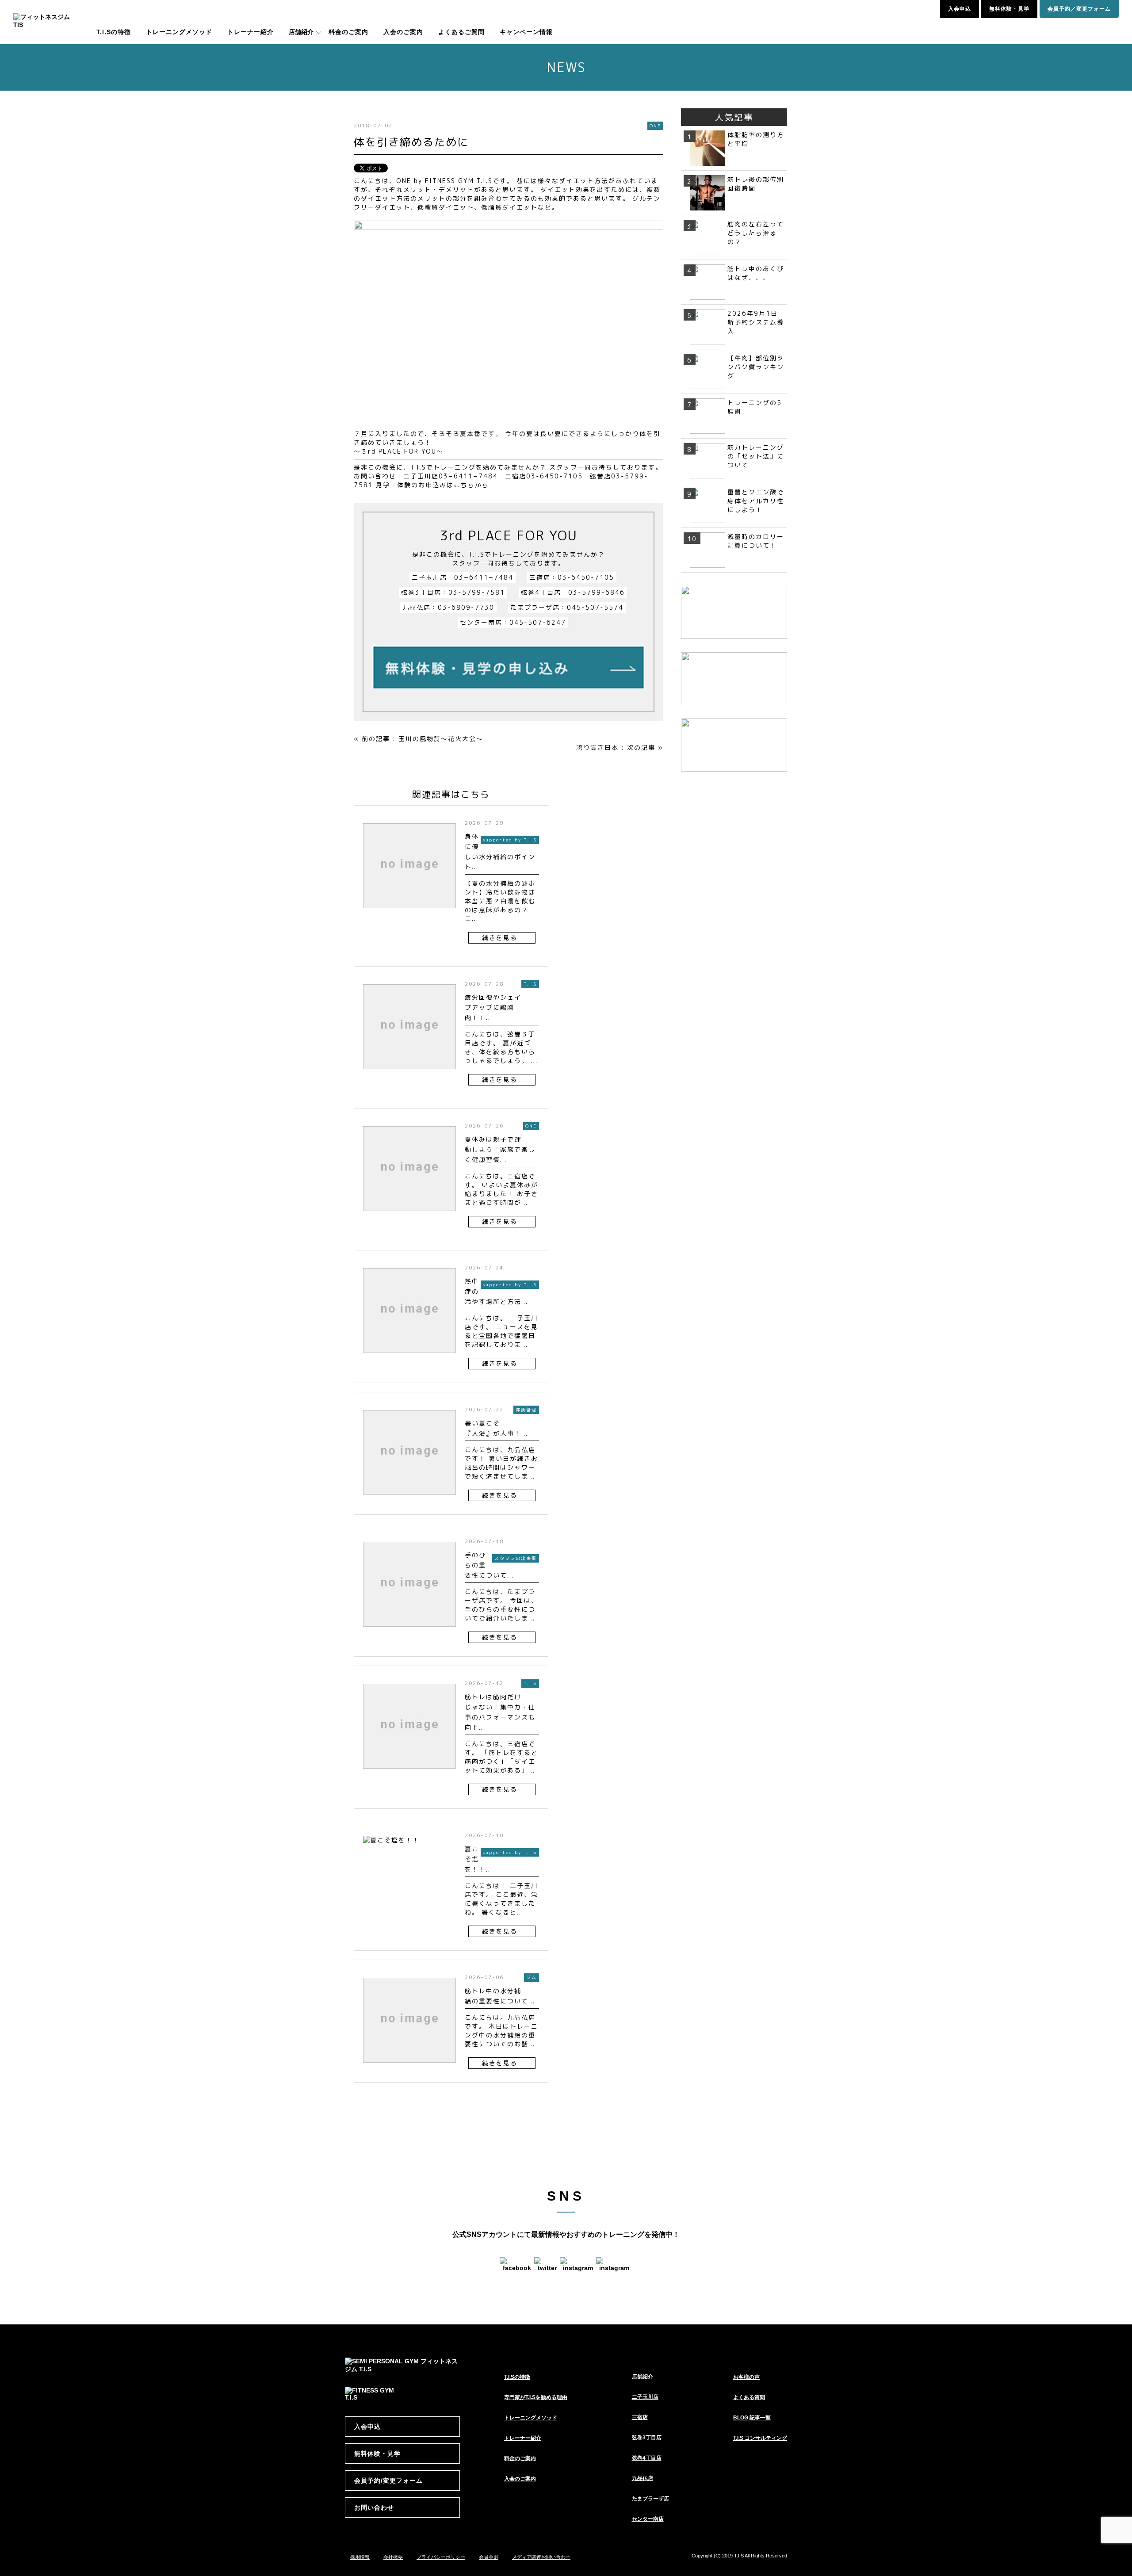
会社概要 (393, 2557)
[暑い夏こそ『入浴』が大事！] (409, 1499)
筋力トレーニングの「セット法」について (756, 456)
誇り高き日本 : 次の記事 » (620, 747)
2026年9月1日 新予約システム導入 (756, 322)
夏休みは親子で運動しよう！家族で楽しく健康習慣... (500, 1149)
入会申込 (960, 9)
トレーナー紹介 (250, 32)
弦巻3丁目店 (647, 2438)
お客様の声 (746, 2377)
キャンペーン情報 (526, 32)
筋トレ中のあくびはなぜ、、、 (756, 273)
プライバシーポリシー (441, 2557)
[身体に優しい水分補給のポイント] (409, 912)
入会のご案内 (403, 32)
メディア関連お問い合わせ (541, 2557)
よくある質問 (749, 2397)
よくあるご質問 (461, 32)
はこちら (461, 485)
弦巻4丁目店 (647, 2458)
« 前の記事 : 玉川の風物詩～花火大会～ (419, 739)
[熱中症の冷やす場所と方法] (409, 1357)
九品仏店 (642, 2478)
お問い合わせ (374, 2507)
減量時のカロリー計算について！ (756, 541)
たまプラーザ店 (650, 2499)
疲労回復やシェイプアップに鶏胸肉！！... (493, 1007)
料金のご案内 (348, 32)
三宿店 (640, 2417)
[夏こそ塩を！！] (391, 1849)
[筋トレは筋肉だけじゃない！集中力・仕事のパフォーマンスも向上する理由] (409, 1773)
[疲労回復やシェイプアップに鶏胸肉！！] (409, 1073)
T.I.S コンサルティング (760, 2438)
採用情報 (360, 2557)
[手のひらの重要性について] (409, 1631)
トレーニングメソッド (179, 32)
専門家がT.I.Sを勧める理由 (536, 2397)
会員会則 (489, 2557)
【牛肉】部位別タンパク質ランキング (756, 367)
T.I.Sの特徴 (114, 32)
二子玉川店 (645, 2397)
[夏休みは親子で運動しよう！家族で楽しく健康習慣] (409, 1215)
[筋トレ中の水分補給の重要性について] (409, 2067)
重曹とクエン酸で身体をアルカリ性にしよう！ (756, 501)
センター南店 (648, 2519)
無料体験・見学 (1009, 9)
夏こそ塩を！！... (479, 1859)
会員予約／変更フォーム (1079, 9)
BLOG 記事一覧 (752, 2418)
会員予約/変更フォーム (388, 2480)
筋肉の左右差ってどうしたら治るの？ (756, 233)
